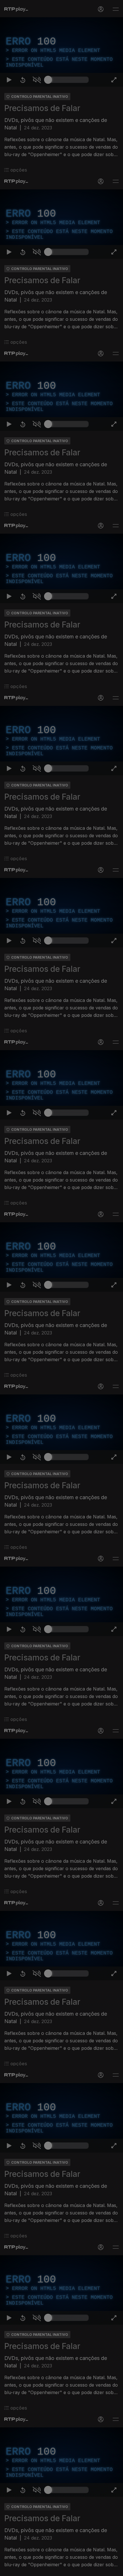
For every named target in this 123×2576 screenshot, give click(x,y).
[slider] (68, 2569)
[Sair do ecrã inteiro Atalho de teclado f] (114, 2569)
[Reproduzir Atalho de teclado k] (9, 2569)
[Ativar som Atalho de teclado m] (37, 2569)
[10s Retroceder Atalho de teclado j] (23, 2569)
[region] (61, 1288)
